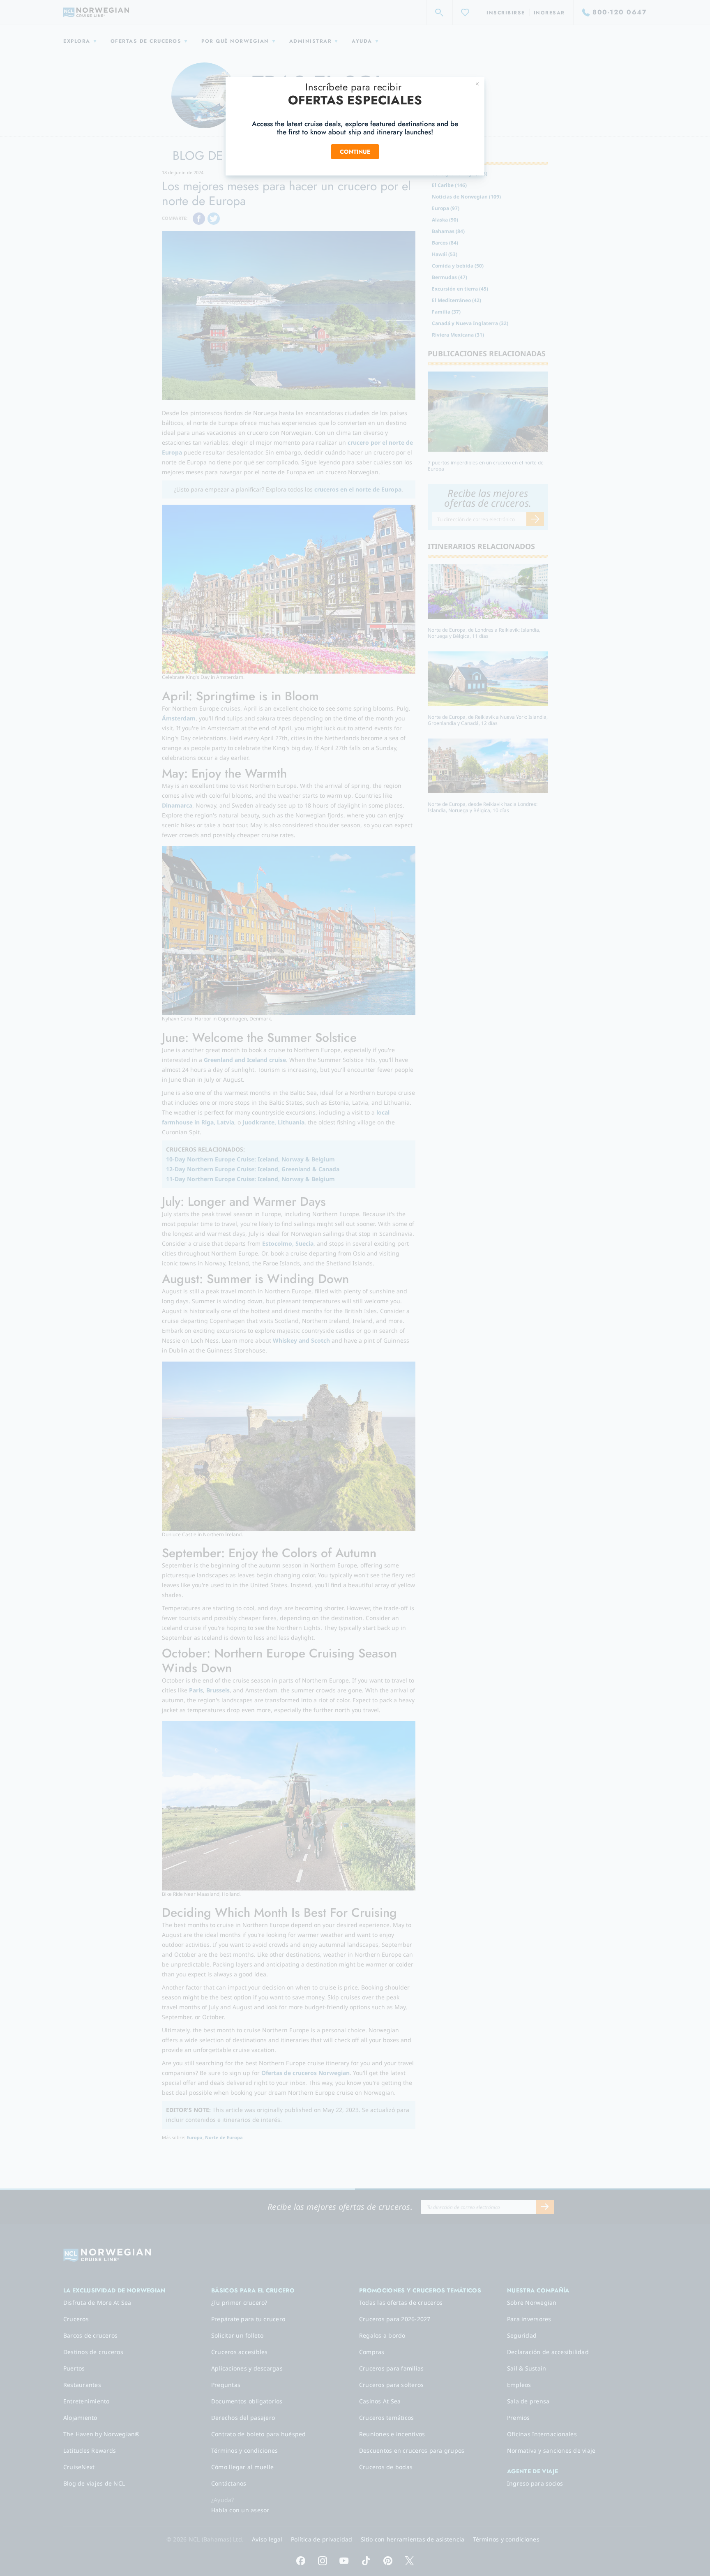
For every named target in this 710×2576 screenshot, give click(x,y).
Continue (355, 152)
